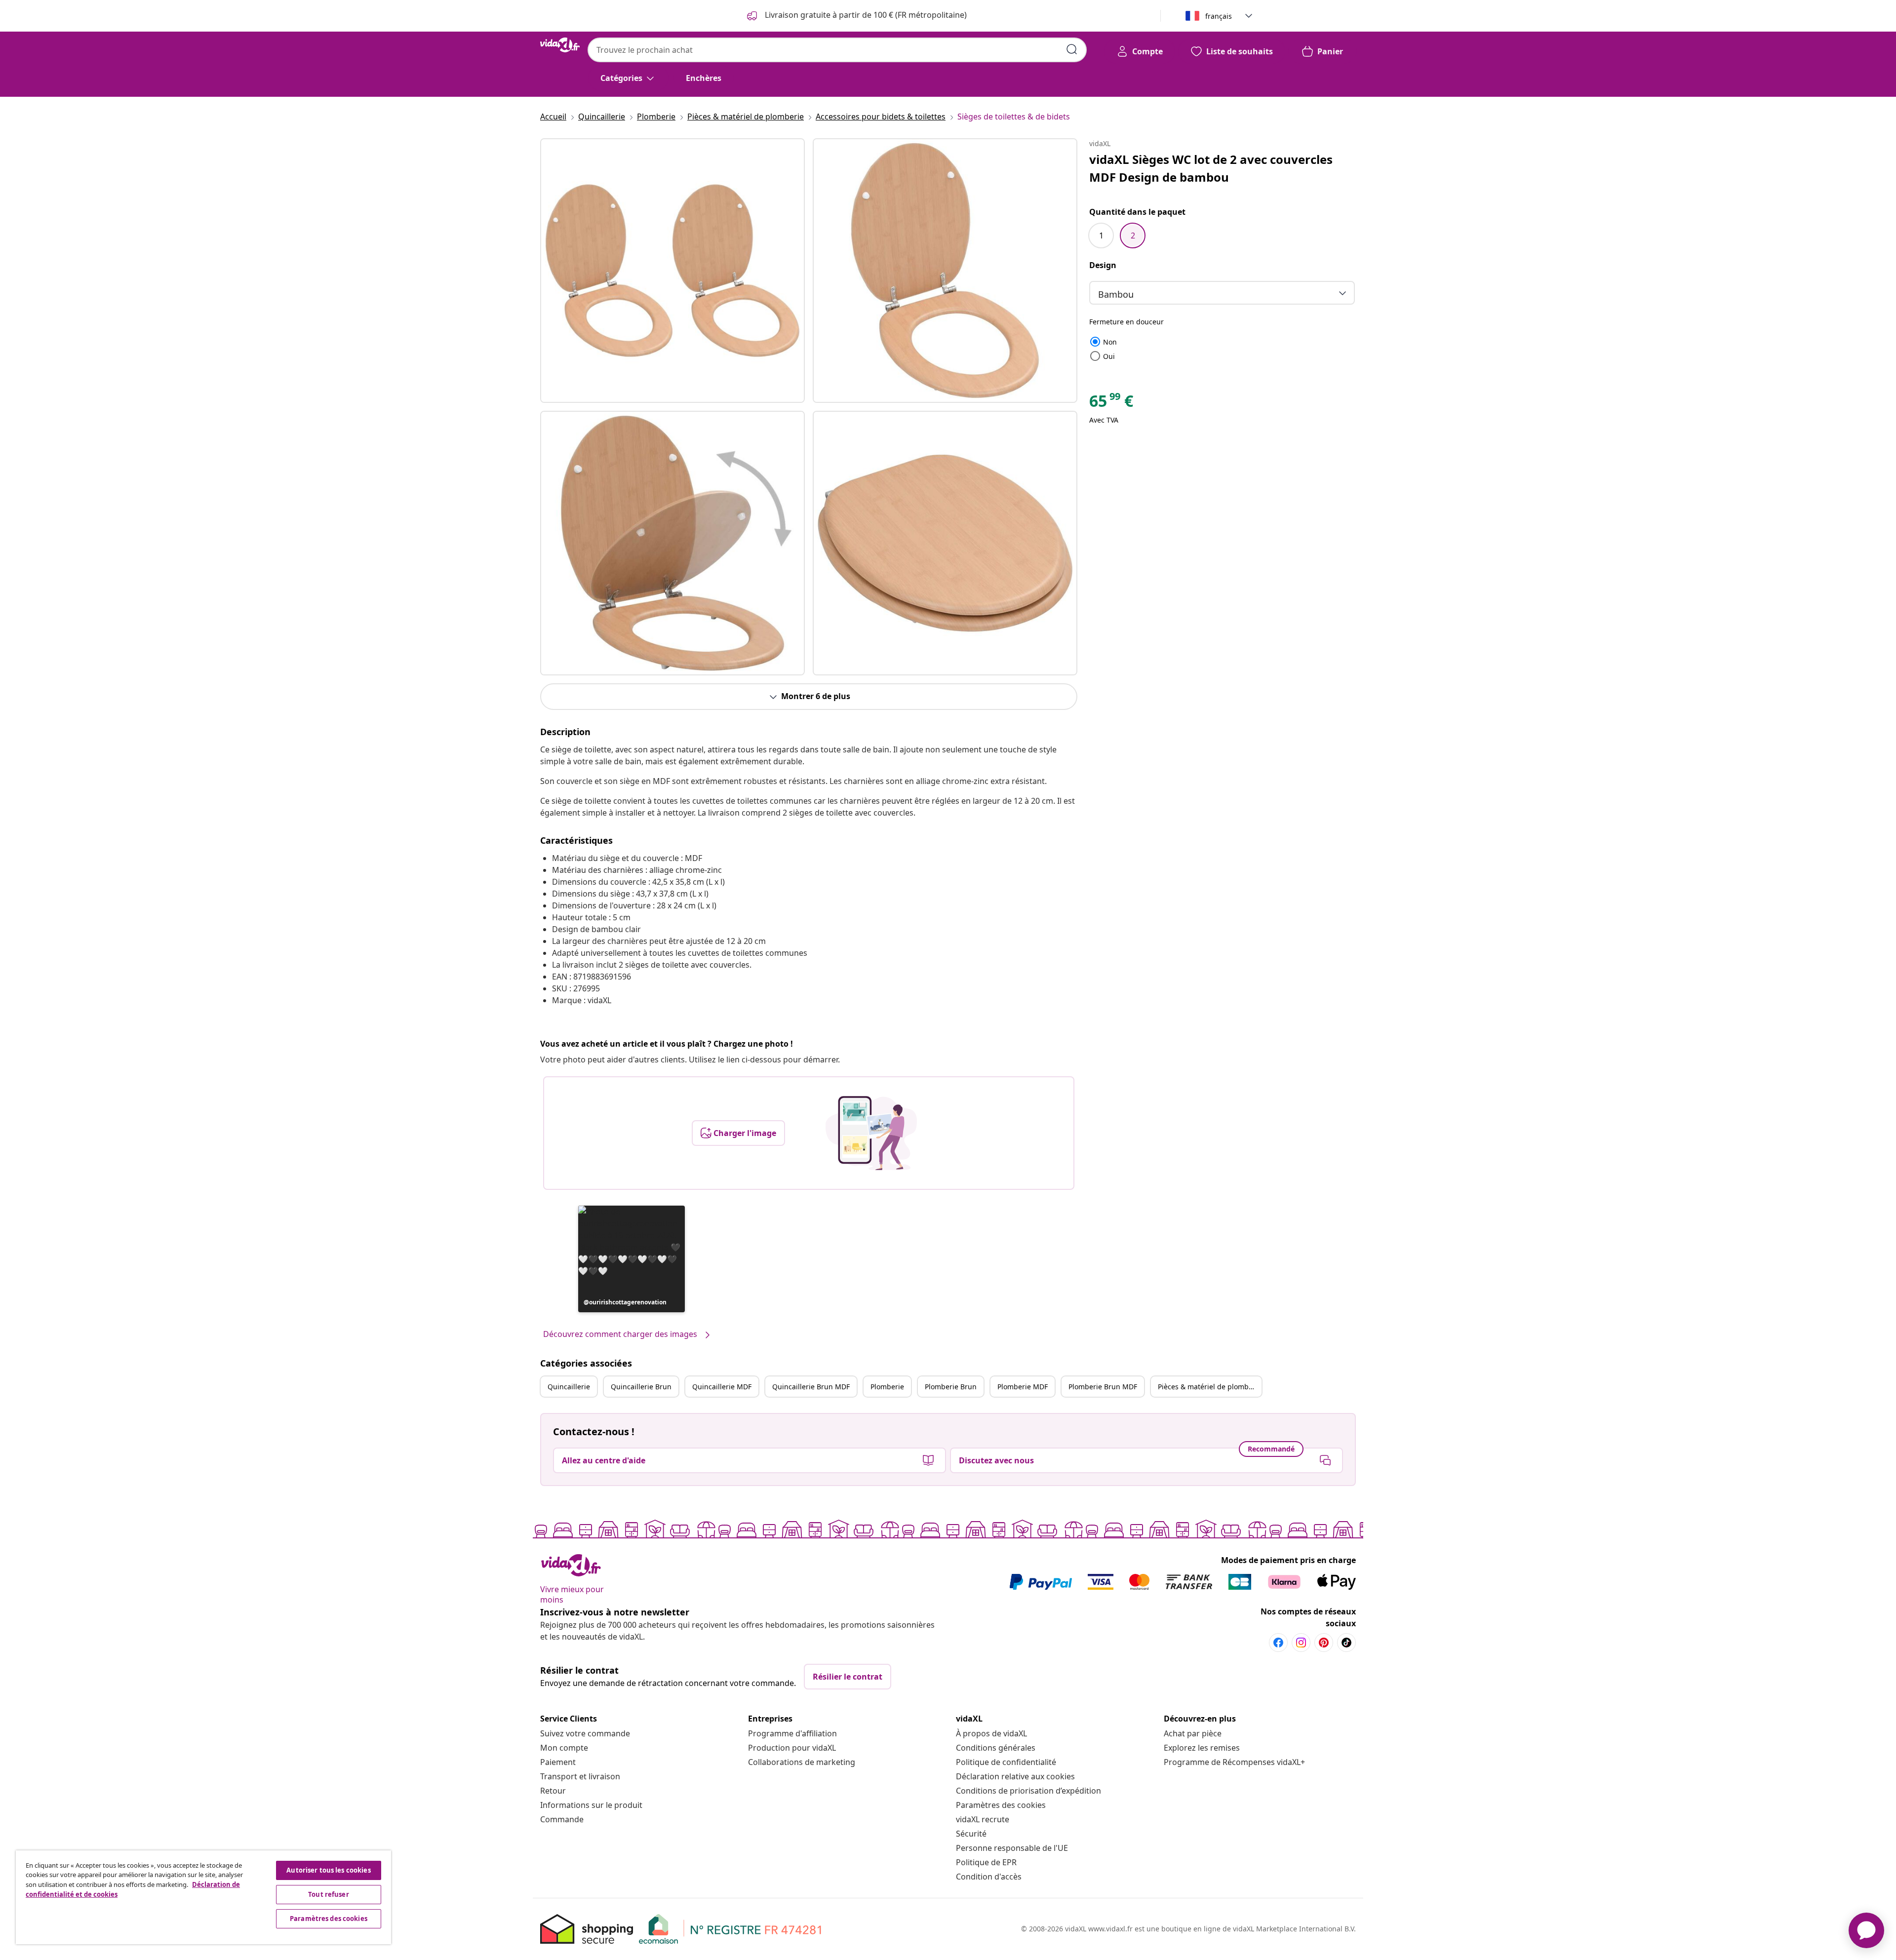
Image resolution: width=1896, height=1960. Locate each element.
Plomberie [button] (887, 1387)
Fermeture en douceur (1126, 322)
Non (1103, 342)
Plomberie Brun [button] (951, 1387)
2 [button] (1133, 235)
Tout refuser (329, 1894)
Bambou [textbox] (1116, 294)
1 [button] (1101, 235)
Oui (1102, 356)
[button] (632, 1259)
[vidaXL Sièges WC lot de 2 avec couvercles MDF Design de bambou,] (672, 271)
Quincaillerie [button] (569, 1387)
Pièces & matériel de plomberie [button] (1210, 1387)
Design (1103, 265)
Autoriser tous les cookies (328, 1870)
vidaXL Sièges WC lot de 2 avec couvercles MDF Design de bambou (1211, 168)
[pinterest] (1324, 1643)
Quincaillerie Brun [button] (641, 1387)
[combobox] (837, 50)
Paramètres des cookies (1001, 1805)
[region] (203, 1897)
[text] (1111, 403)
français (1219, 16)
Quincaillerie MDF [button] (722, 1387)
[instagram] (1301, 1643)
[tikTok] (1346, 1643)
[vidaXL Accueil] (560, 45)
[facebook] (1278, 1643)
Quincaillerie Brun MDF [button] (811, 1387)
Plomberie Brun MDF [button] (1103, 1387)
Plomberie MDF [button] (1023, 1387)
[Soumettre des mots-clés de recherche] (1072, 49)
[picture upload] (871, 1133)
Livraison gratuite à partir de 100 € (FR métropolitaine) (865, 15)
